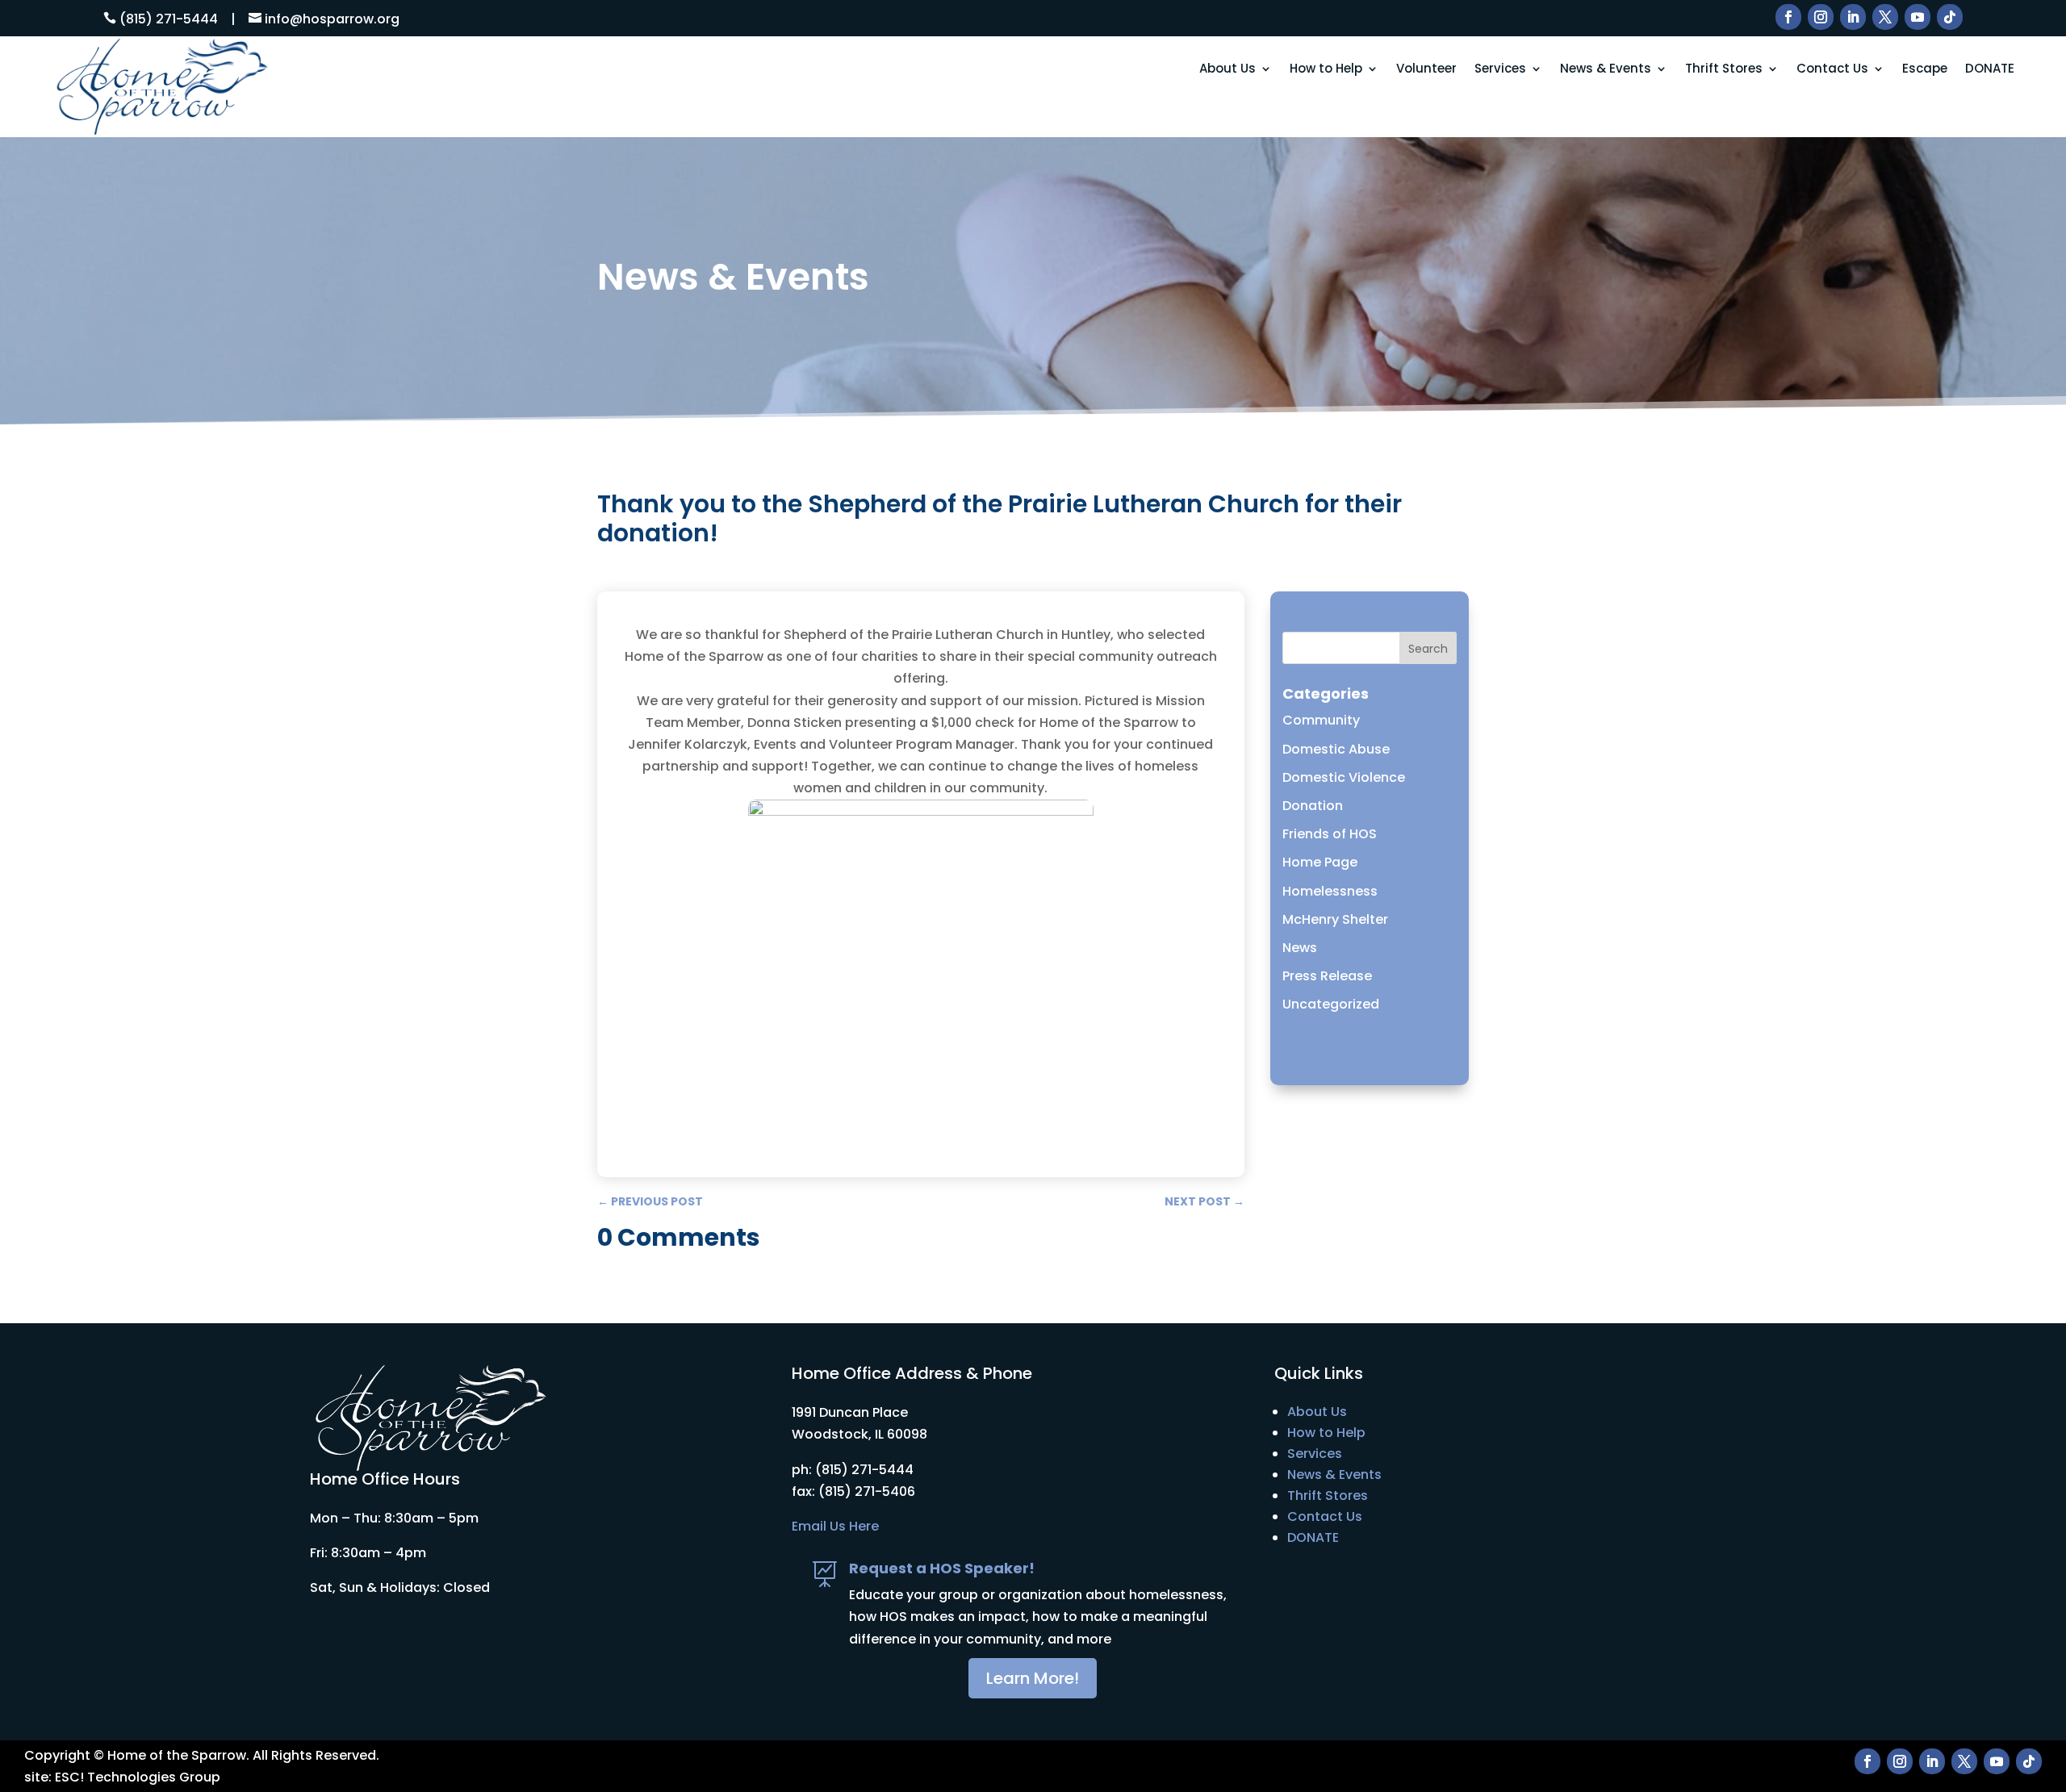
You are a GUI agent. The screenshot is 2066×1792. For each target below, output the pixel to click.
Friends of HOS (1330, 834)
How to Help (1326, 69)
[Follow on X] (1885, 17)
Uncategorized (1331, 1004)
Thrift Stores (1724, 69)
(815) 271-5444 (169, 19)
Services (1500, 69)
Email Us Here (835, 1526)
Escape (1925, 69)
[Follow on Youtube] (1918, 17)
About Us (1227, 69)
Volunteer (1426, 69)
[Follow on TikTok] (1950, 17)
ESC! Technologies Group (138, 1777)
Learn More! (1033, 1678)
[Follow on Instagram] (1821, 17)
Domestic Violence (1344, 777)
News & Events (1606, 69)
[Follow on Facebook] (1788, 17)
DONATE (1990, 69)
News (1300, 948)
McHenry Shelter (1335, 919)
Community (1321, 720)
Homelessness (1330, 891)
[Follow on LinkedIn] (1853, 17)
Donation (1313, 806)
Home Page (1320, 862)
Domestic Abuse (1336, 749)
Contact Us (1832, 69)
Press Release (1327, 976)
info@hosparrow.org (332, 19)
